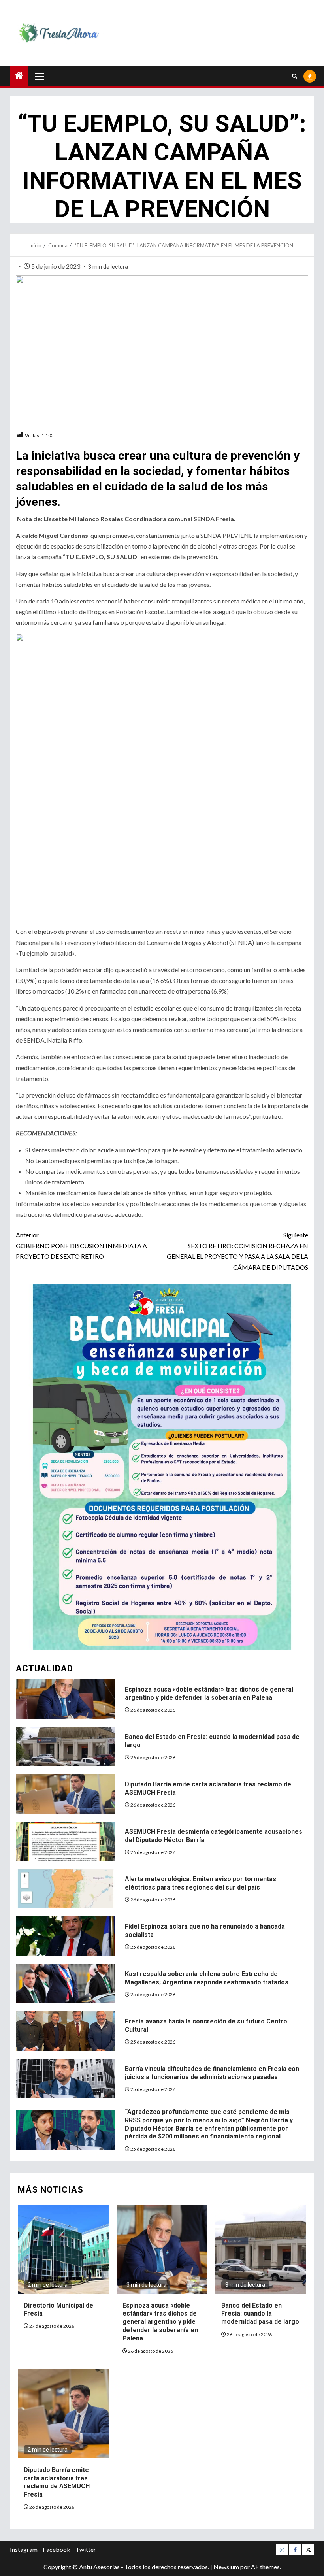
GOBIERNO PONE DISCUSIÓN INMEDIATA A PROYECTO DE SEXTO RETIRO (81, 1246)
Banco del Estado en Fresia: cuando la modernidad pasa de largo (260, 2314)
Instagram (24, 2549)
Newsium (226, 2567)
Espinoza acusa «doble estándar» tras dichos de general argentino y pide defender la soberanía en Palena (160, 2322)
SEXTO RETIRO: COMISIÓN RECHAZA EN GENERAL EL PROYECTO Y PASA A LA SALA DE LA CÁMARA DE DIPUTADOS (237, 1251)
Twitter (86, 2549)
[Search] (295, 76)
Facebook (57, 2549)
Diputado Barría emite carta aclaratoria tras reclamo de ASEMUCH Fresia (57, 2482)
